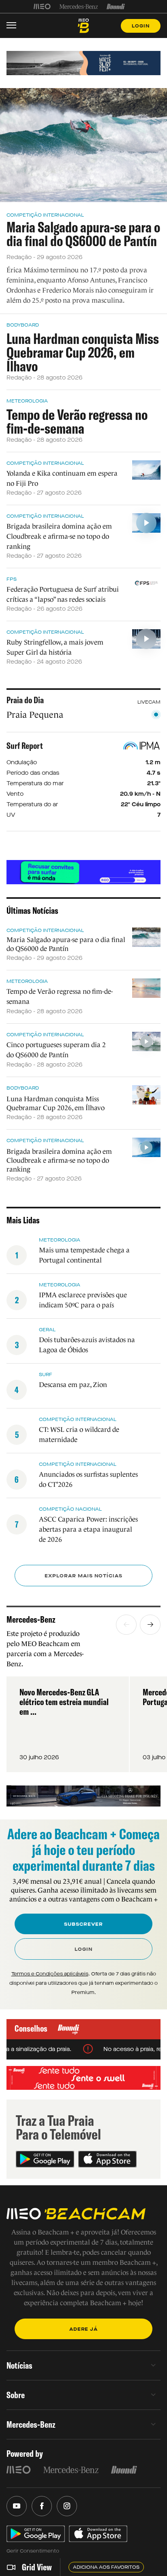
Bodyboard (23, 325)
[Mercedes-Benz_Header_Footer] (79, 6)
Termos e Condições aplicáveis (50, 1974)
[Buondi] (116, 6)
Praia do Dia (25, 700)
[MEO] (42, 6)
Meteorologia (27, 401)
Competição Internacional (45, 215)
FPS (12, 579)
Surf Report (25, 746)
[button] (126, 1625)
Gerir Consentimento (33, 2551)
